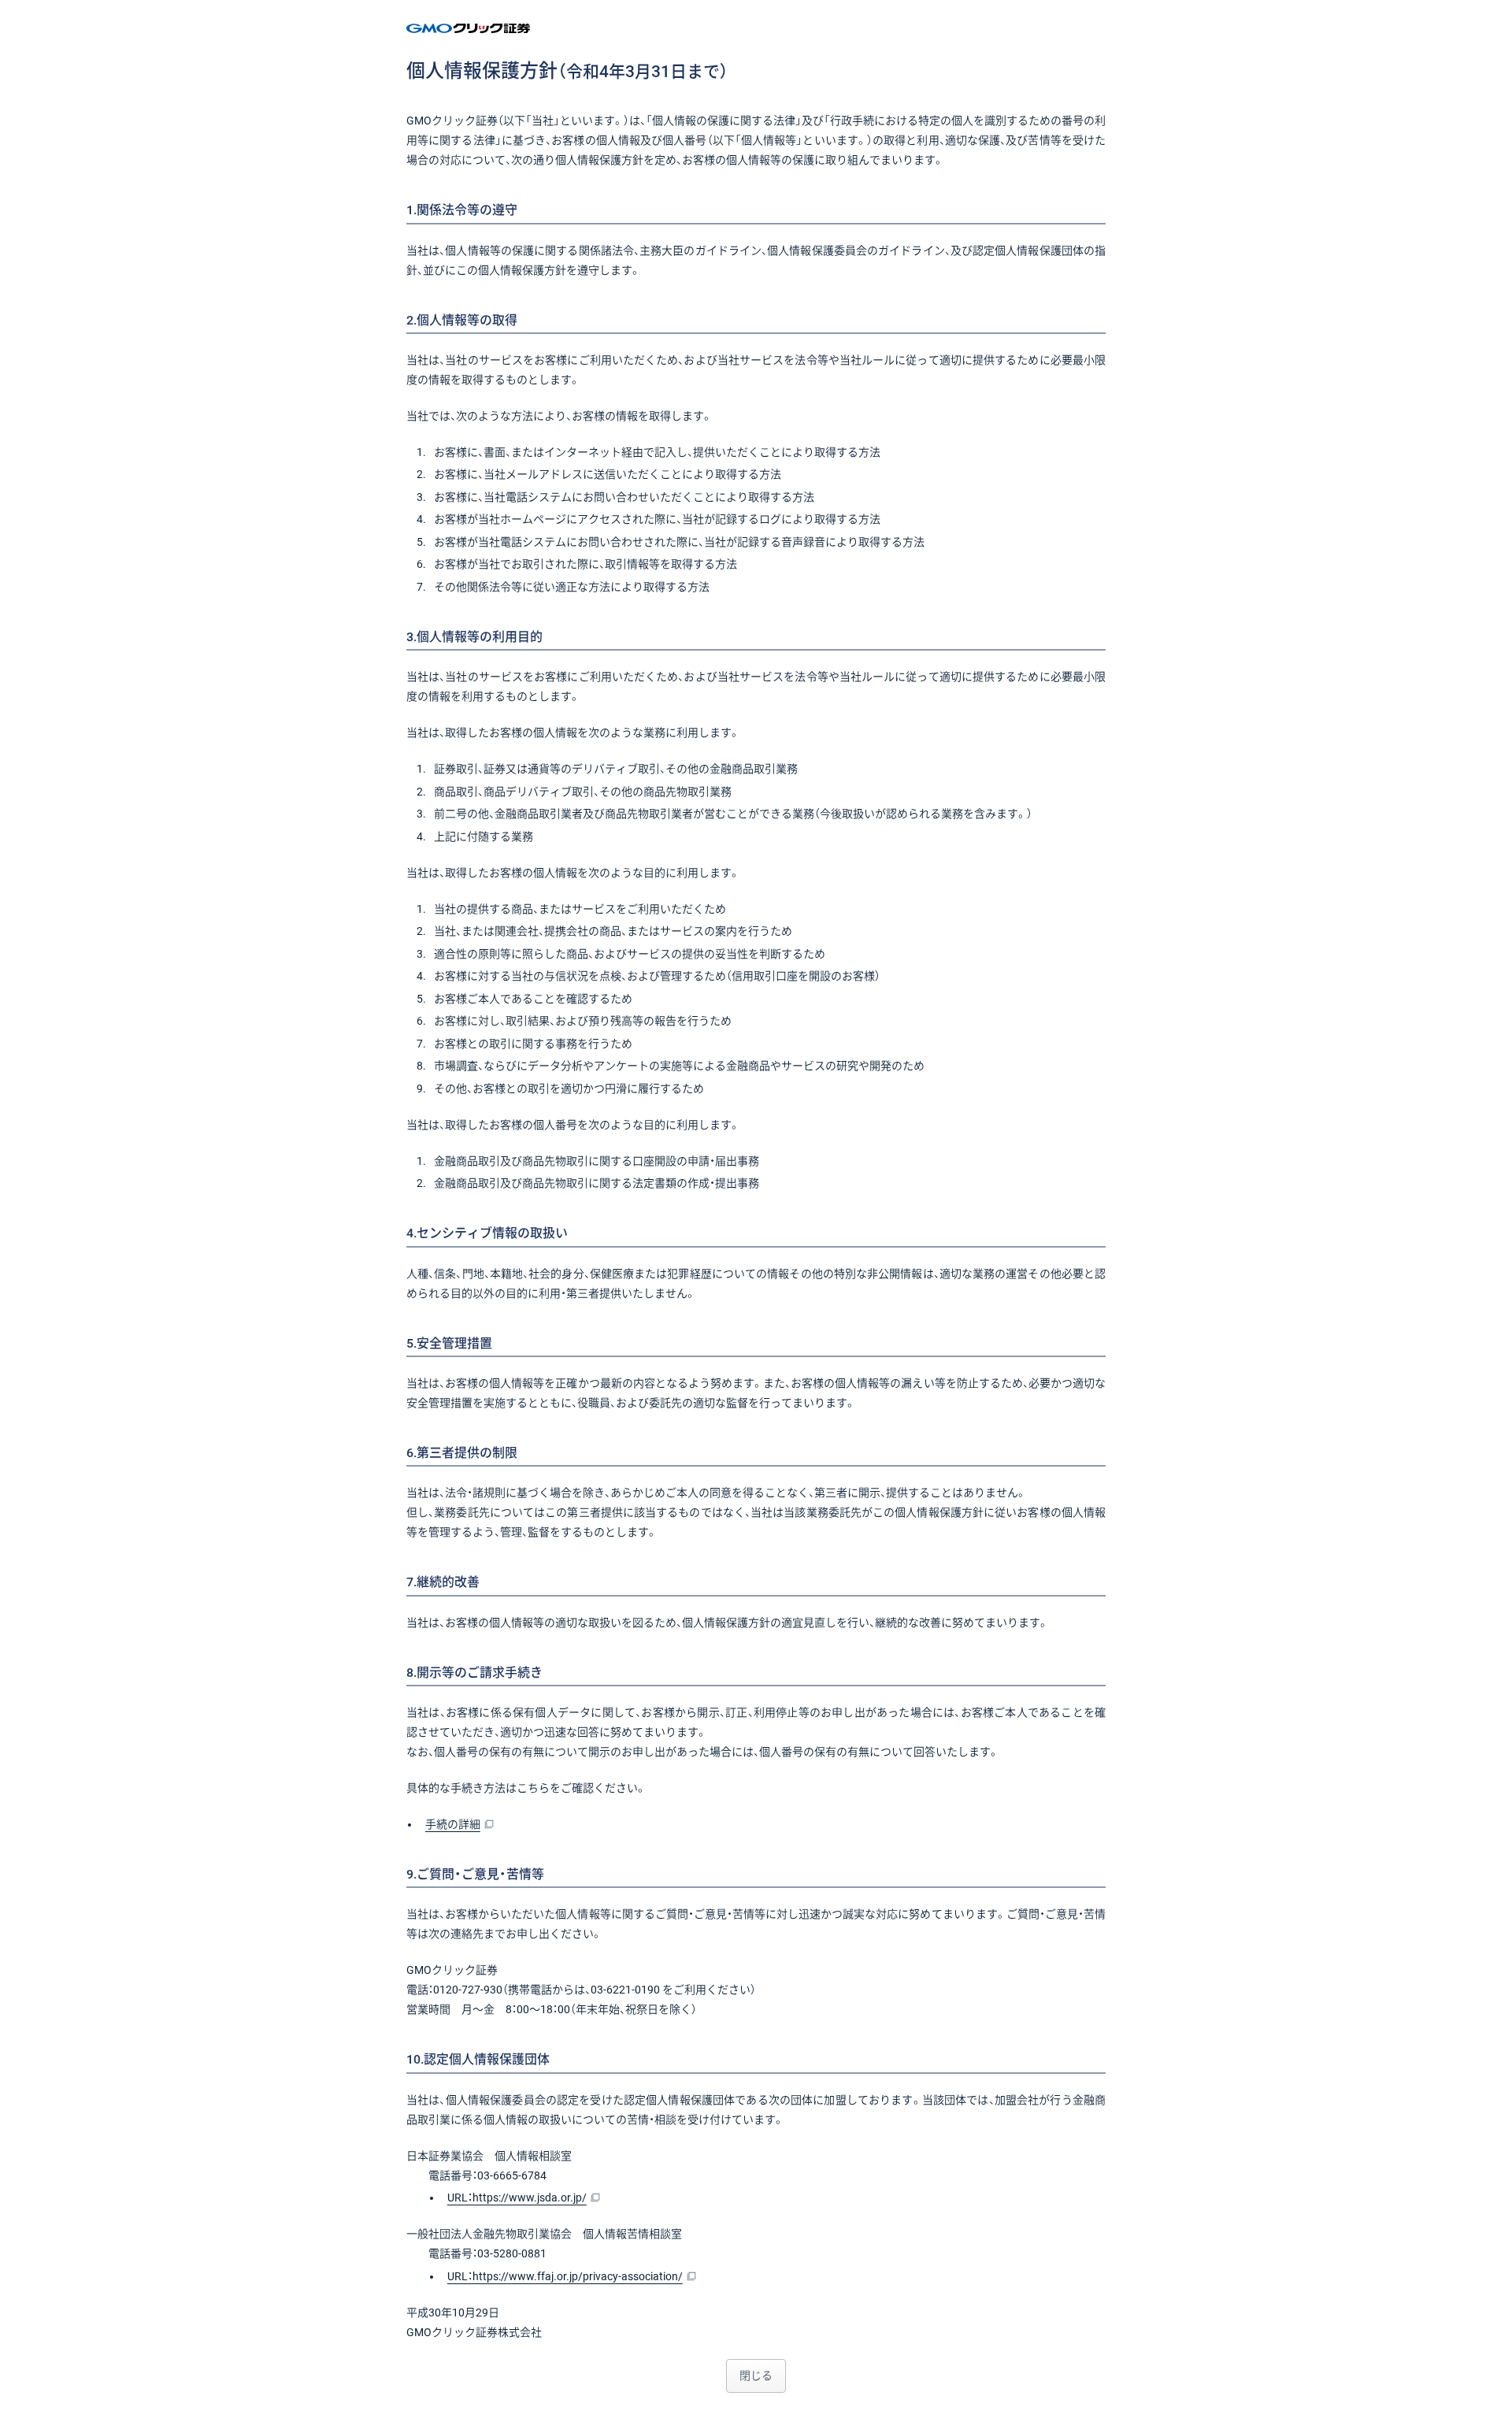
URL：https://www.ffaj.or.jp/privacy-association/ (565, 2276)
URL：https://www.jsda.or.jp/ (517, 2198)
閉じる (756, 2376)
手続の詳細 (453, 1824)
